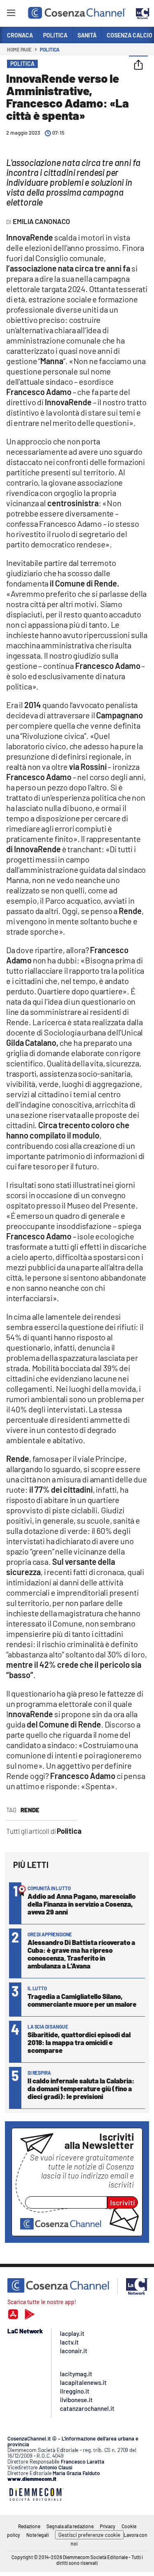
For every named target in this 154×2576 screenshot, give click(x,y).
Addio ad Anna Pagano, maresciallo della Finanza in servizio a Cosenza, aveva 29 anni (82, 1904)
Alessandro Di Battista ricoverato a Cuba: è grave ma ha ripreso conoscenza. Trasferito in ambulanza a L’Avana (81, 1954)
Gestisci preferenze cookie (89, 2535)
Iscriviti (123, 2202)
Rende (30, 1810)
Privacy (108, 2526)
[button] (138, 65)
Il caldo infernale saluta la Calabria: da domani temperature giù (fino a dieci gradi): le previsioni (81, 2088)
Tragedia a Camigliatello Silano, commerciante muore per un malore (82, 2000)
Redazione (29, 2526)
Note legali (38, 2535)
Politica (50, 49)
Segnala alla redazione (70, 2526)
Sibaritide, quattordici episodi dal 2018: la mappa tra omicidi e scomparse (79, 2042)
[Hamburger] (11, 14)
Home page (19, 49)
